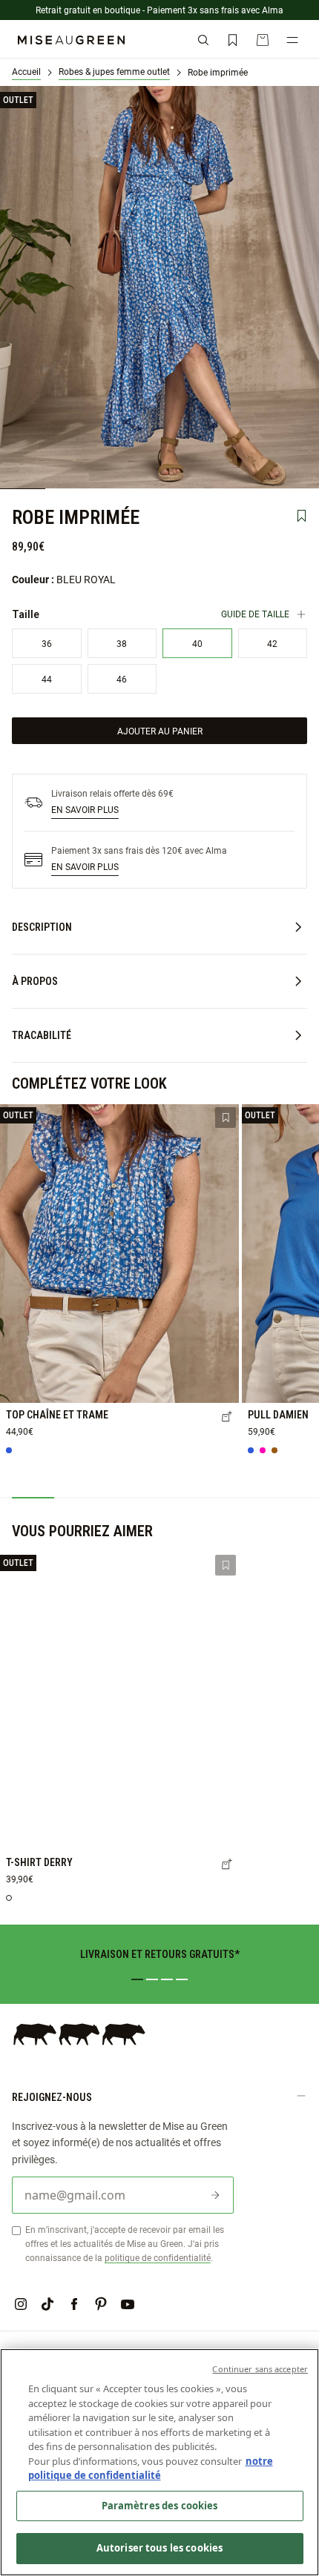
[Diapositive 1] (137, 1979)
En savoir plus (85, 809)
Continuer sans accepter (260, 2369)
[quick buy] (227, 1418)
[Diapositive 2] (152, 1979)
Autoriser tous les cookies (159, 2548)
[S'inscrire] (215, 2195)
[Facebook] (74, 2304)
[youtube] (128, 2304)
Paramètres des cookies (160, 2506)
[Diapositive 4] (182, 1979)
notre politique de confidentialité (151, 2469)
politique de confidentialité (158, 2257)
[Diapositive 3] (167, 1979)
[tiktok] (47, 2304)
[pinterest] (101, 2304)
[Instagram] (21, 2304)
